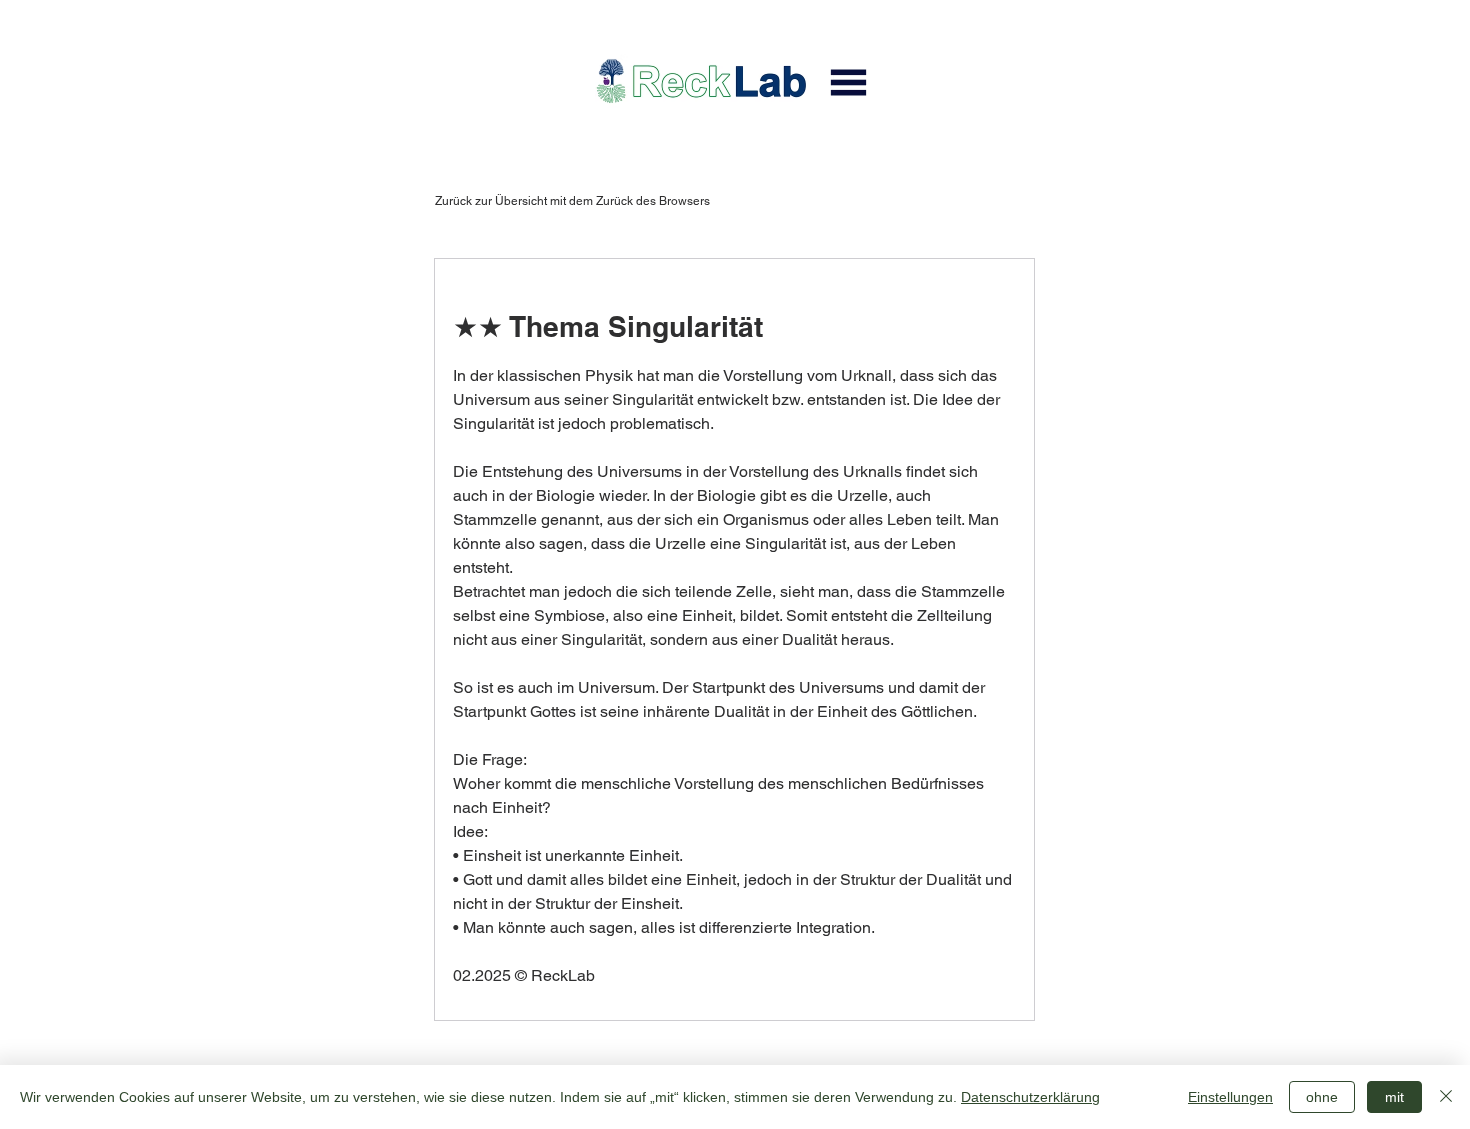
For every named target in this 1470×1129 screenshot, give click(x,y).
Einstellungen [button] (1230, 1097)
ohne (1322, 1097)
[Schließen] (1446, 1097)
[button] (848, 82)
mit (1394, 1097)
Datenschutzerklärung (1030, 1097)
